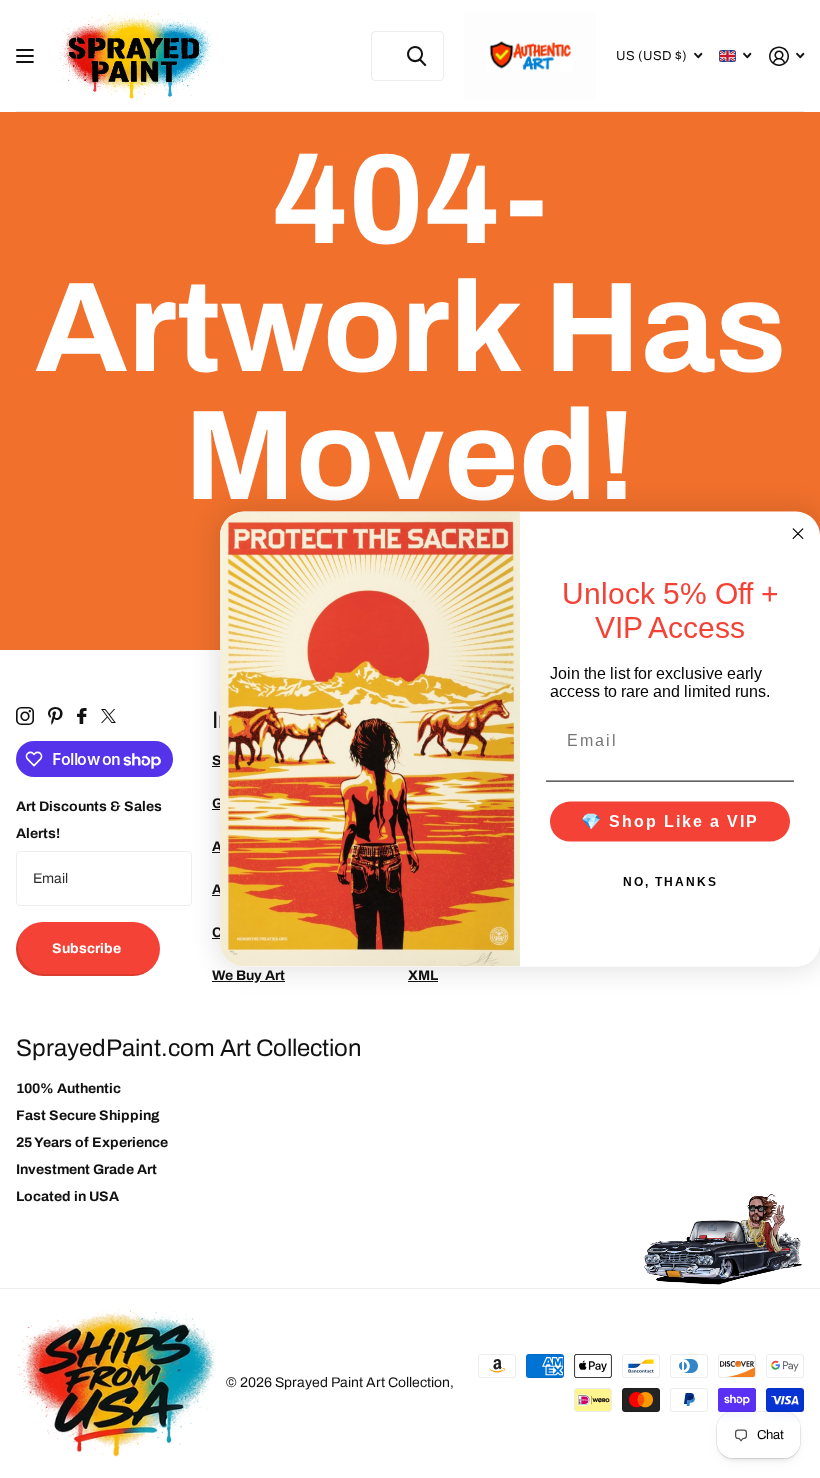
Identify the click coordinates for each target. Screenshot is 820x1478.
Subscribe (88, 948)
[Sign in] (786, 56)
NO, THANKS (670, 881)
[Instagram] (25, 716)
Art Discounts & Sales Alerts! (89, 820)
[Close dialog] (798, 534)
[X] (108, 716)
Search (416, 56)
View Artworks (27, 56)
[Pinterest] (55, 716)
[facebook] (82, 716)
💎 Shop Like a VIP (670, 820)
